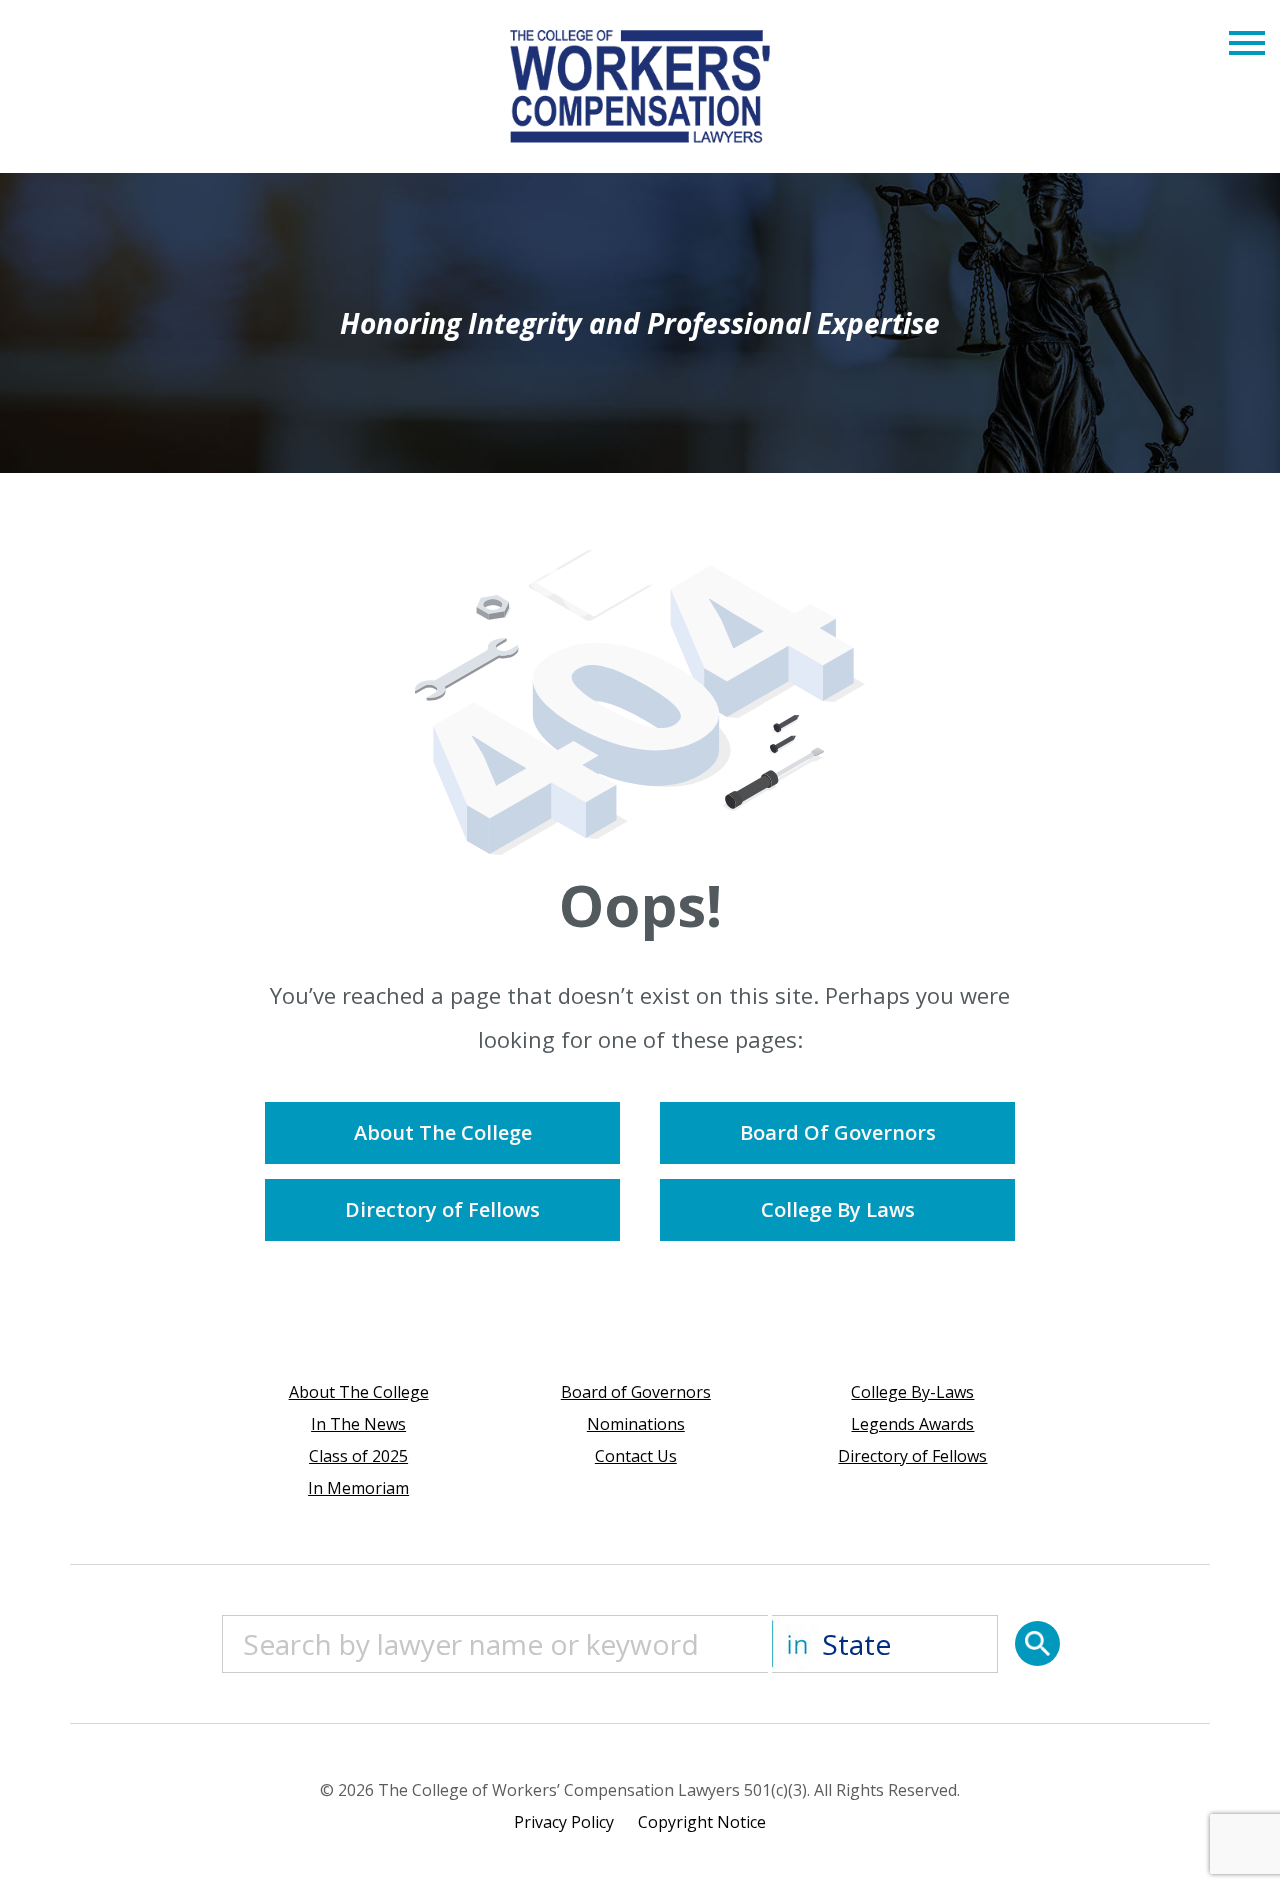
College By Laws (838, 1209)
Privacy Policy (564, 1822)
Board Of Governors (838, 1132)
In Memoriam (358, 1488)
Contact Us (636, 1456)
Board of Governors (636, 1392)
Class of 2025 (358, 1456)
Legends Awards (912, 1424)
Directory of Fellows (442, 1209)
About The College (443, 1132)
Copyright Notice (702, 1822)
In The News (358, 1424)
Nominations (636, 1424)
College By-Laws (912, 1392)
